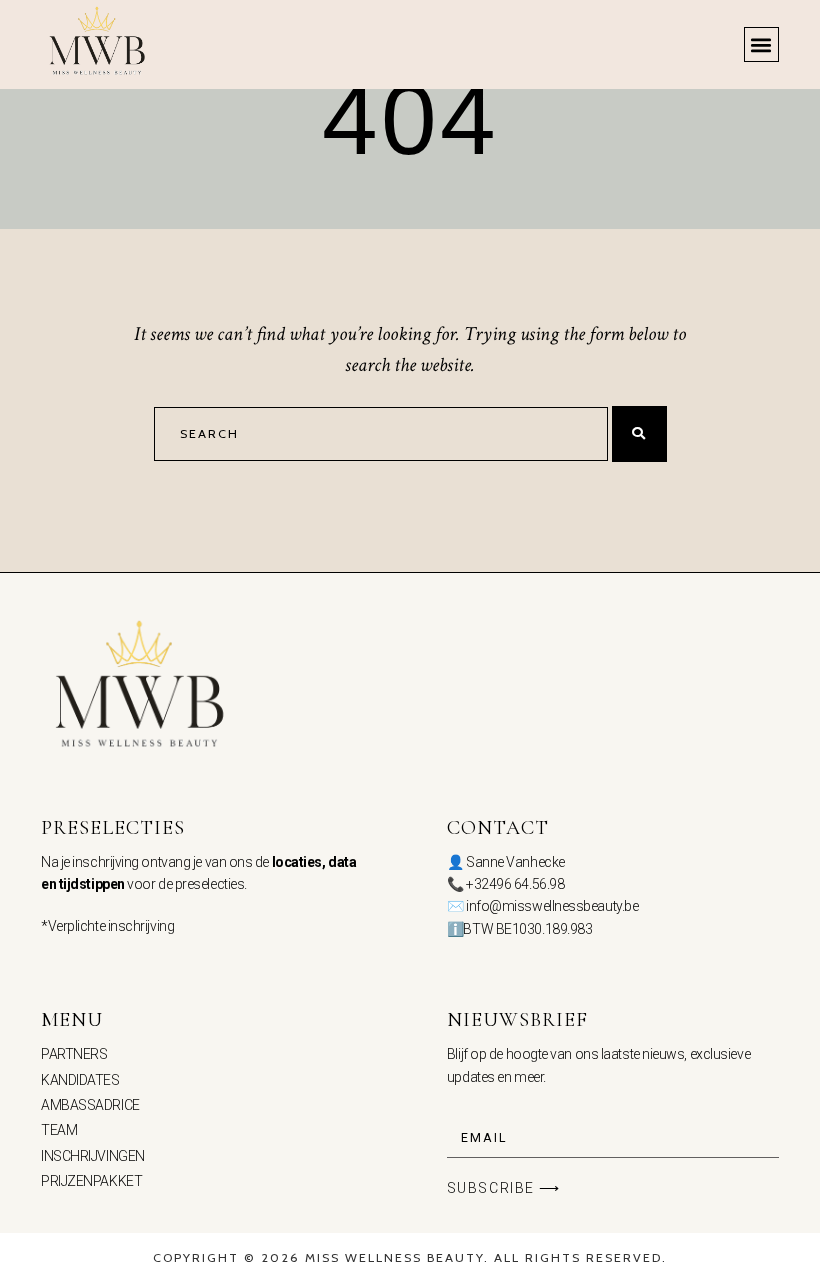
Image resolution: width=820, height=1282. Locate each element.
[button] (761, 44)
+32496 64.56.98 (515, 884)
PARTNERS (74, 1054)
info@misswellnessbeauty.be (552, 906)
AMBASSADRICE (90, 1105)
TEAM (59, 1130)
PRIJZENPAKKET (91, 1181)
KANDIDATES (80, 1080)
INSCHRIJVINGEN (93, 1156)
